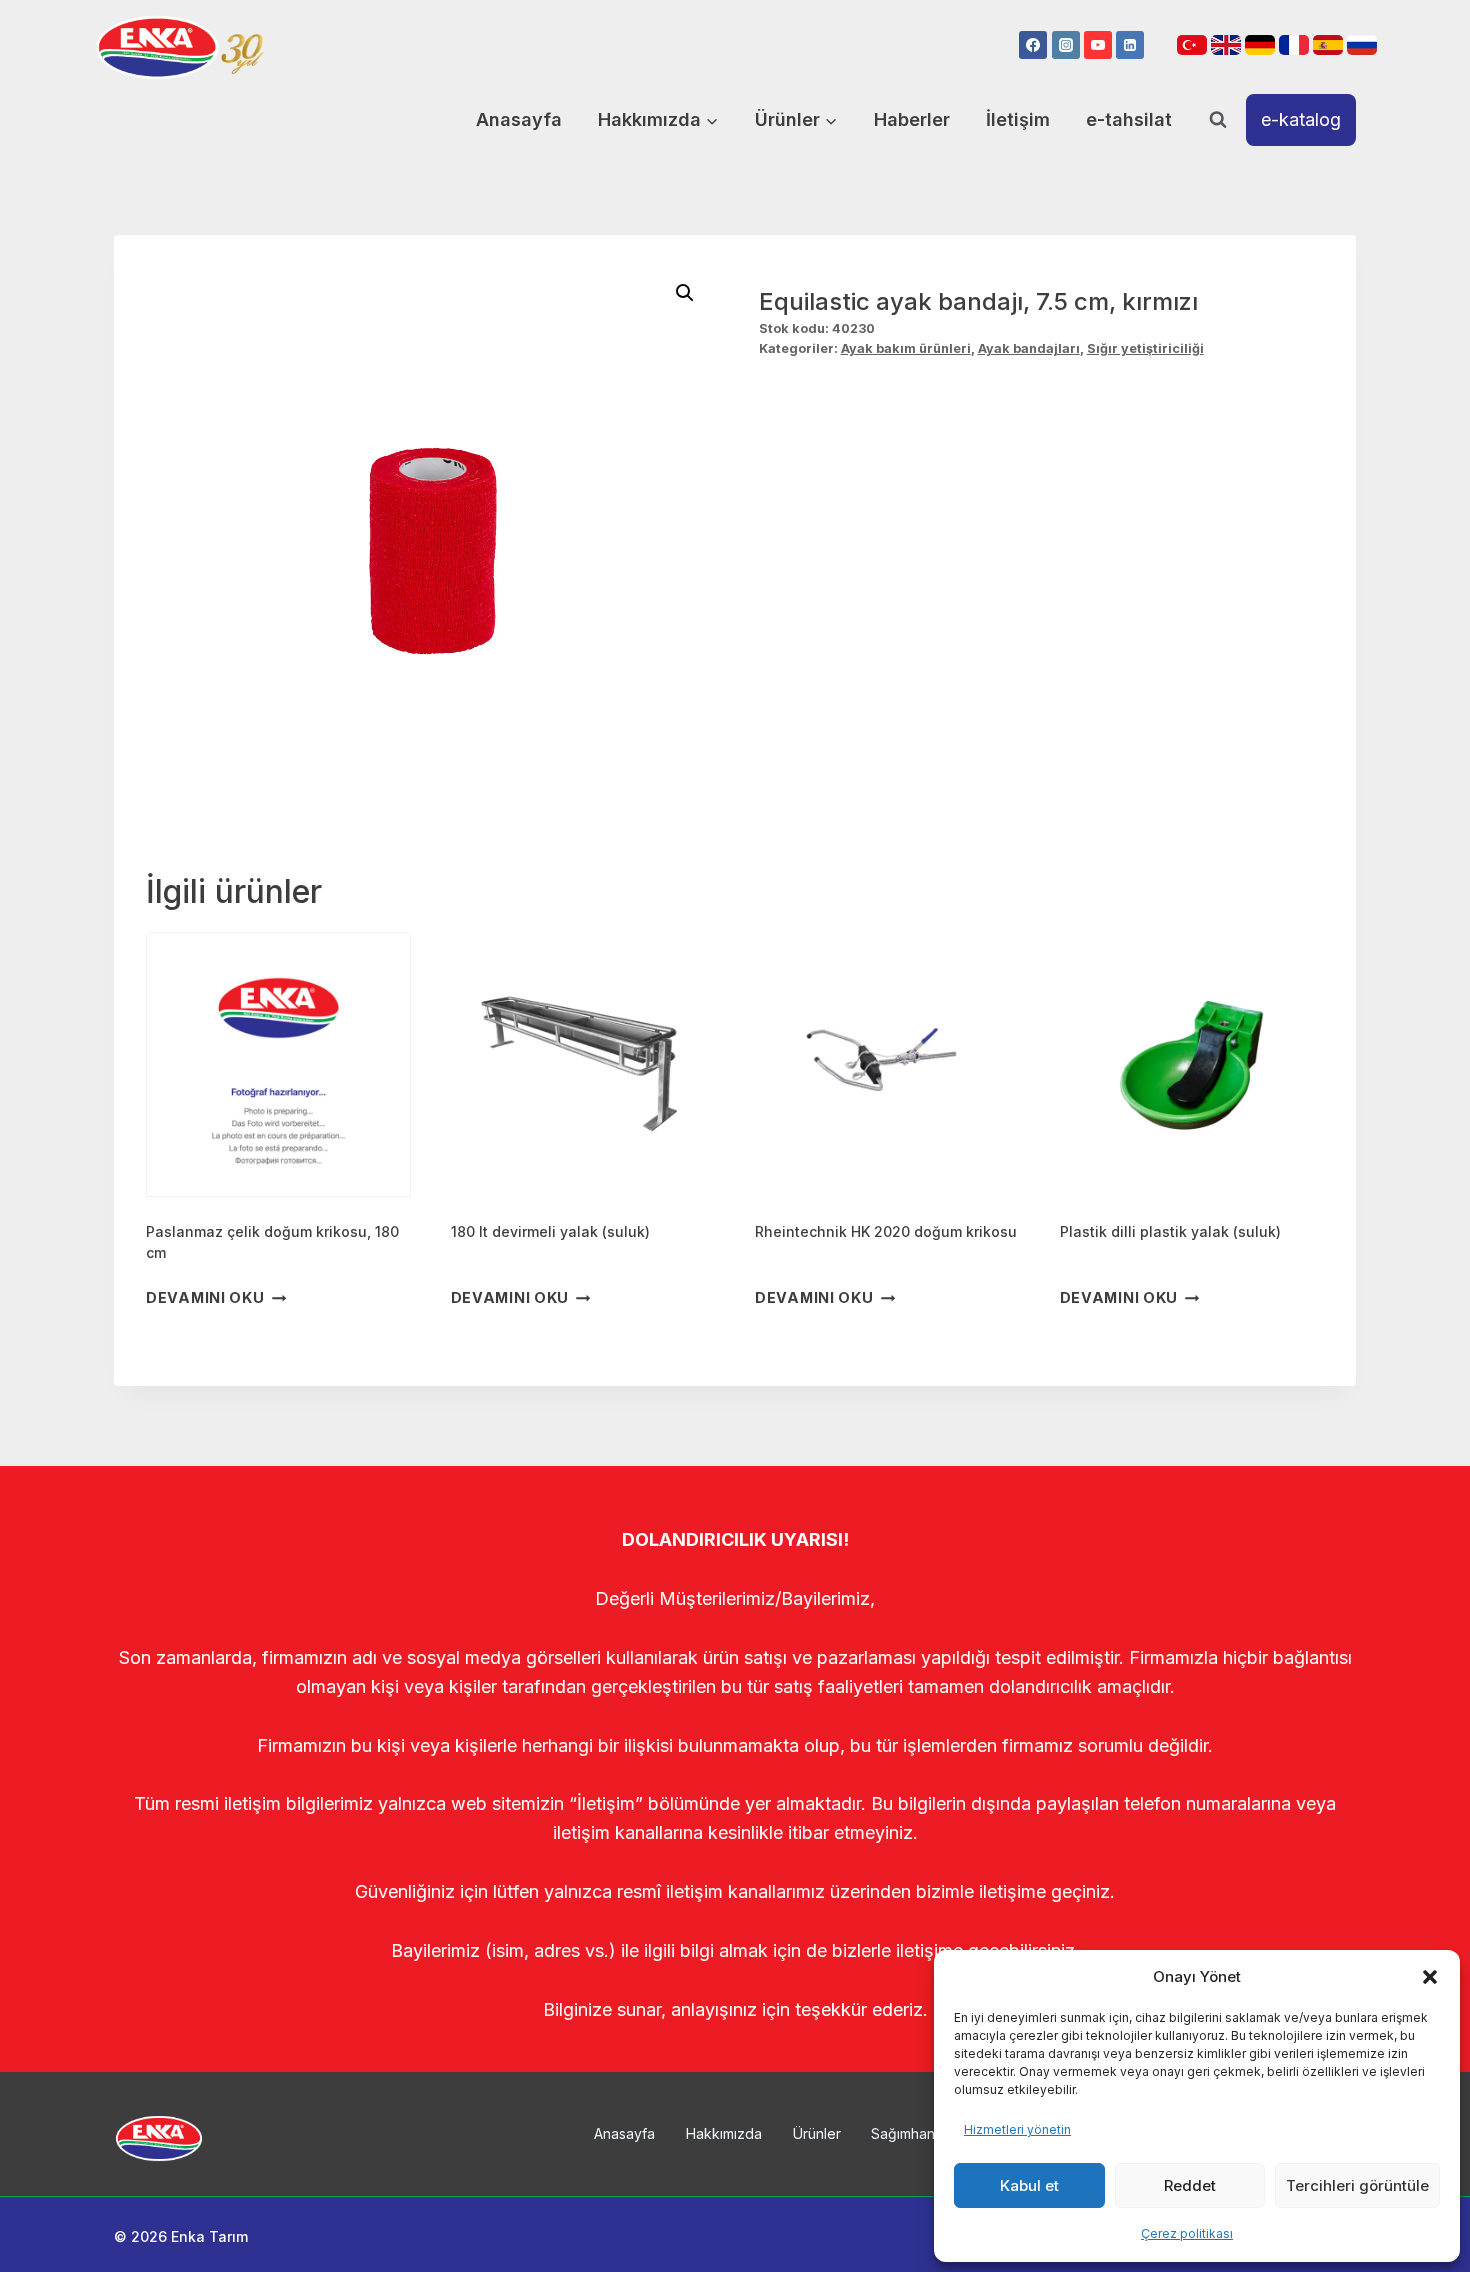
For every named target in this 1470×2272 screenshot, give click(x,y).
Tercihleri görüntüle (1357, 2185)
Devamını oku (205, 1298)
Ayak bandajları (1029, 348)
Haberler (912, 119)
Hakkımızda (724, 2133)
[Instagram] (1066, 45)
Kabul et (1029, 2185)
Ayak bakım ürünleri (906, 348)
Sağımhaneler (916, 2133)
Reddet (1190, 2185)
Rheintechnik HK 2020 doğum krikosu (886, 1231)
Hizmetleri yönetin (1017, 2129)
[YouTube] (1098, 45)
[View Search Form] (1218, 120)
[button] (1430, 1977)
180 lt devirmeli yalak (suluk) (550, 1231)
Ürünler (817, 2133)
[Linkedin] (1130, 45)
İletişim (1018, 119)
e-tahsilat (1129, 119)
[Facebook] (1033, 45)
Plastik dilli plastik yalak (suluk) (1170, 1231)
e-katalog (1301, 119)
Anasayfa (519, 119)
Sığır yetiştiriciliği (1145, 348)
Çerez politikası (1187, 2233)
